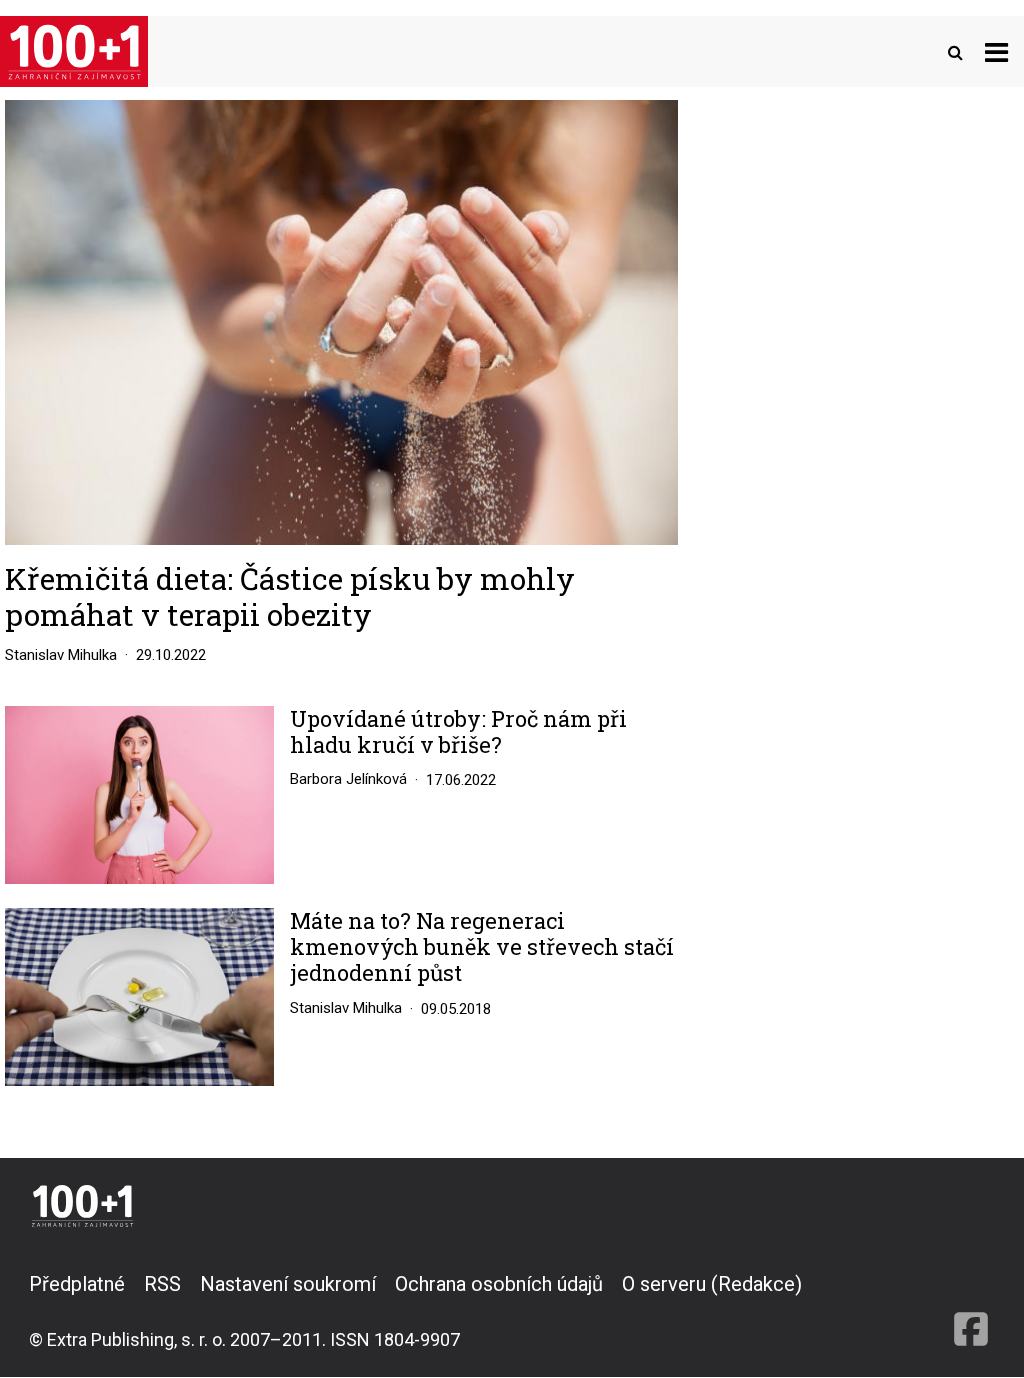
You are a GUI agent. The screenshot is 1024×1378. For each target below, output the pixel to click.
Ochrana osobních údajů (499, 1284)
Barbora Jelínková (348, 779)
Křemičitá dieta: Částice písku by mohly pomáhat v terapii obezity (290, 596)
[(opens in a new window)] (971, 1311)
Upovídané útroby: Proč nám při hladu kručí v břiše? (458, 732)
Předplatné (77, 1284)
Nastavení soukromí (288, 1284)
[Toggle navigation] (996, 51)
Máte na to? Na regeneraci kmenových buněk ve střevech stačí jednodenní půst (482, 947)
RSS (162, 1284)
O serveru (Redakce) (712, 1284)
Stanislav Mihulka (61, 655)
